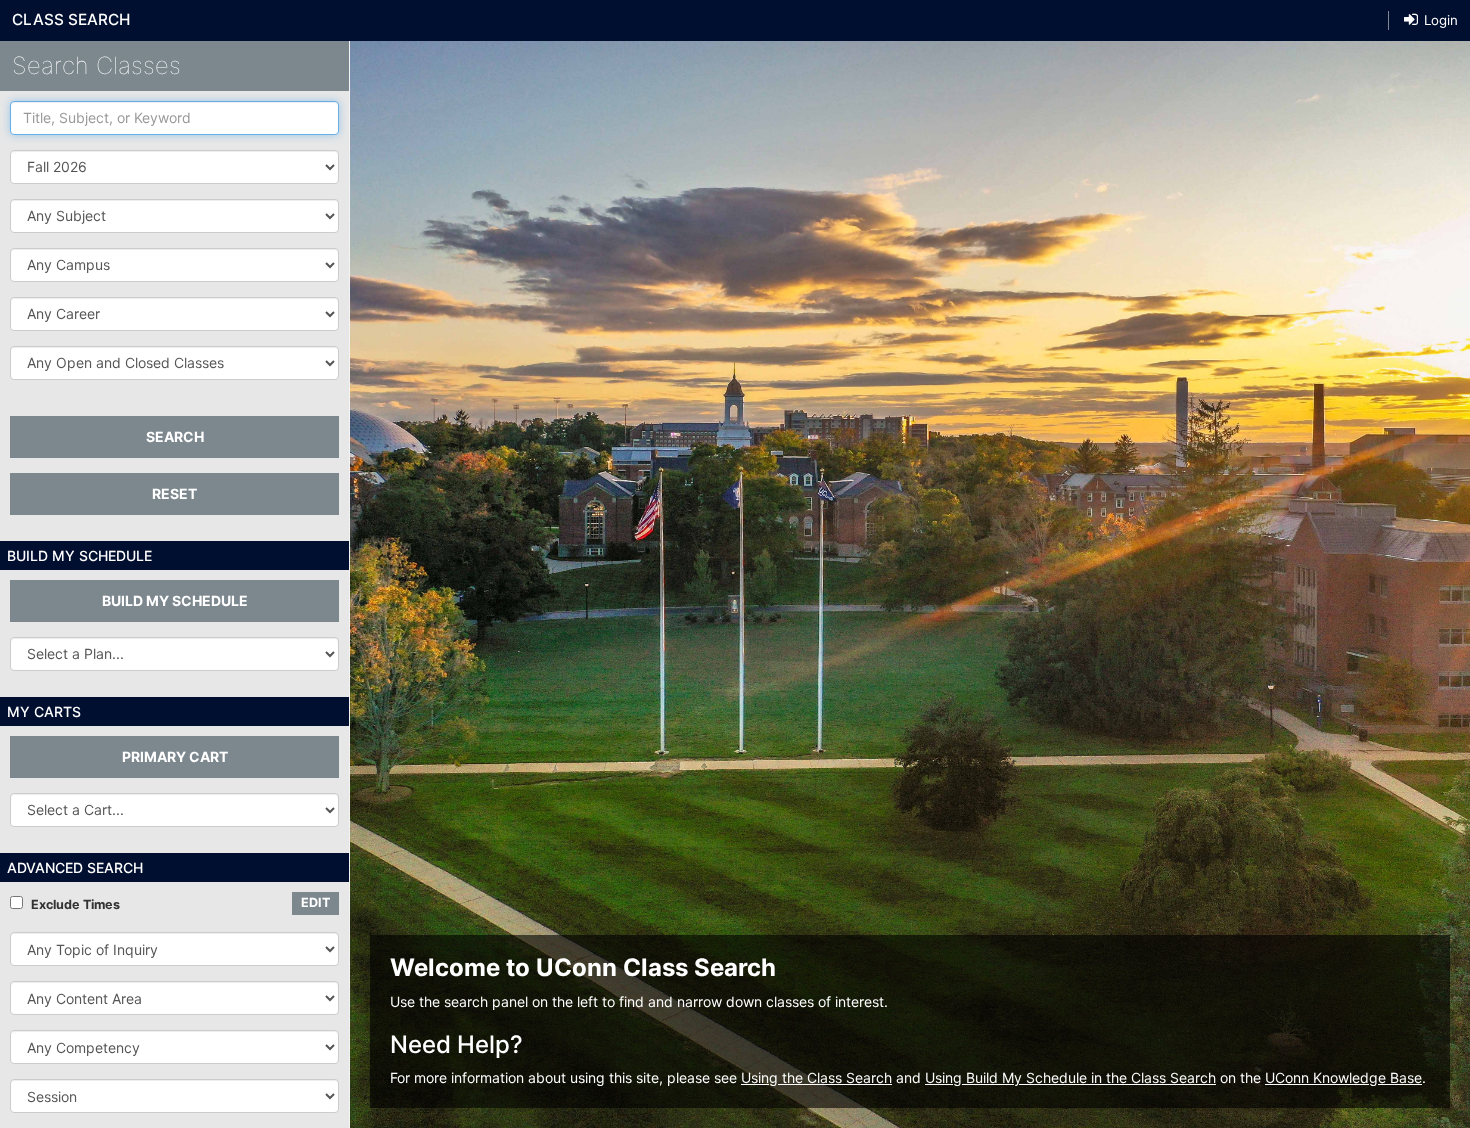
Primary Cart (175, 756)
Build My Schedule (175, 600)
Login (1439, 20)
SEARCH (175, 436)
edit (315, 902)
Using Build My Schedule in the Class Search (1070, 1077)
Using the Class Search (816, 1077)
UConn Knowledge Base (1343, 1077)
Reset (174, 493)
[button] (174, 216)
